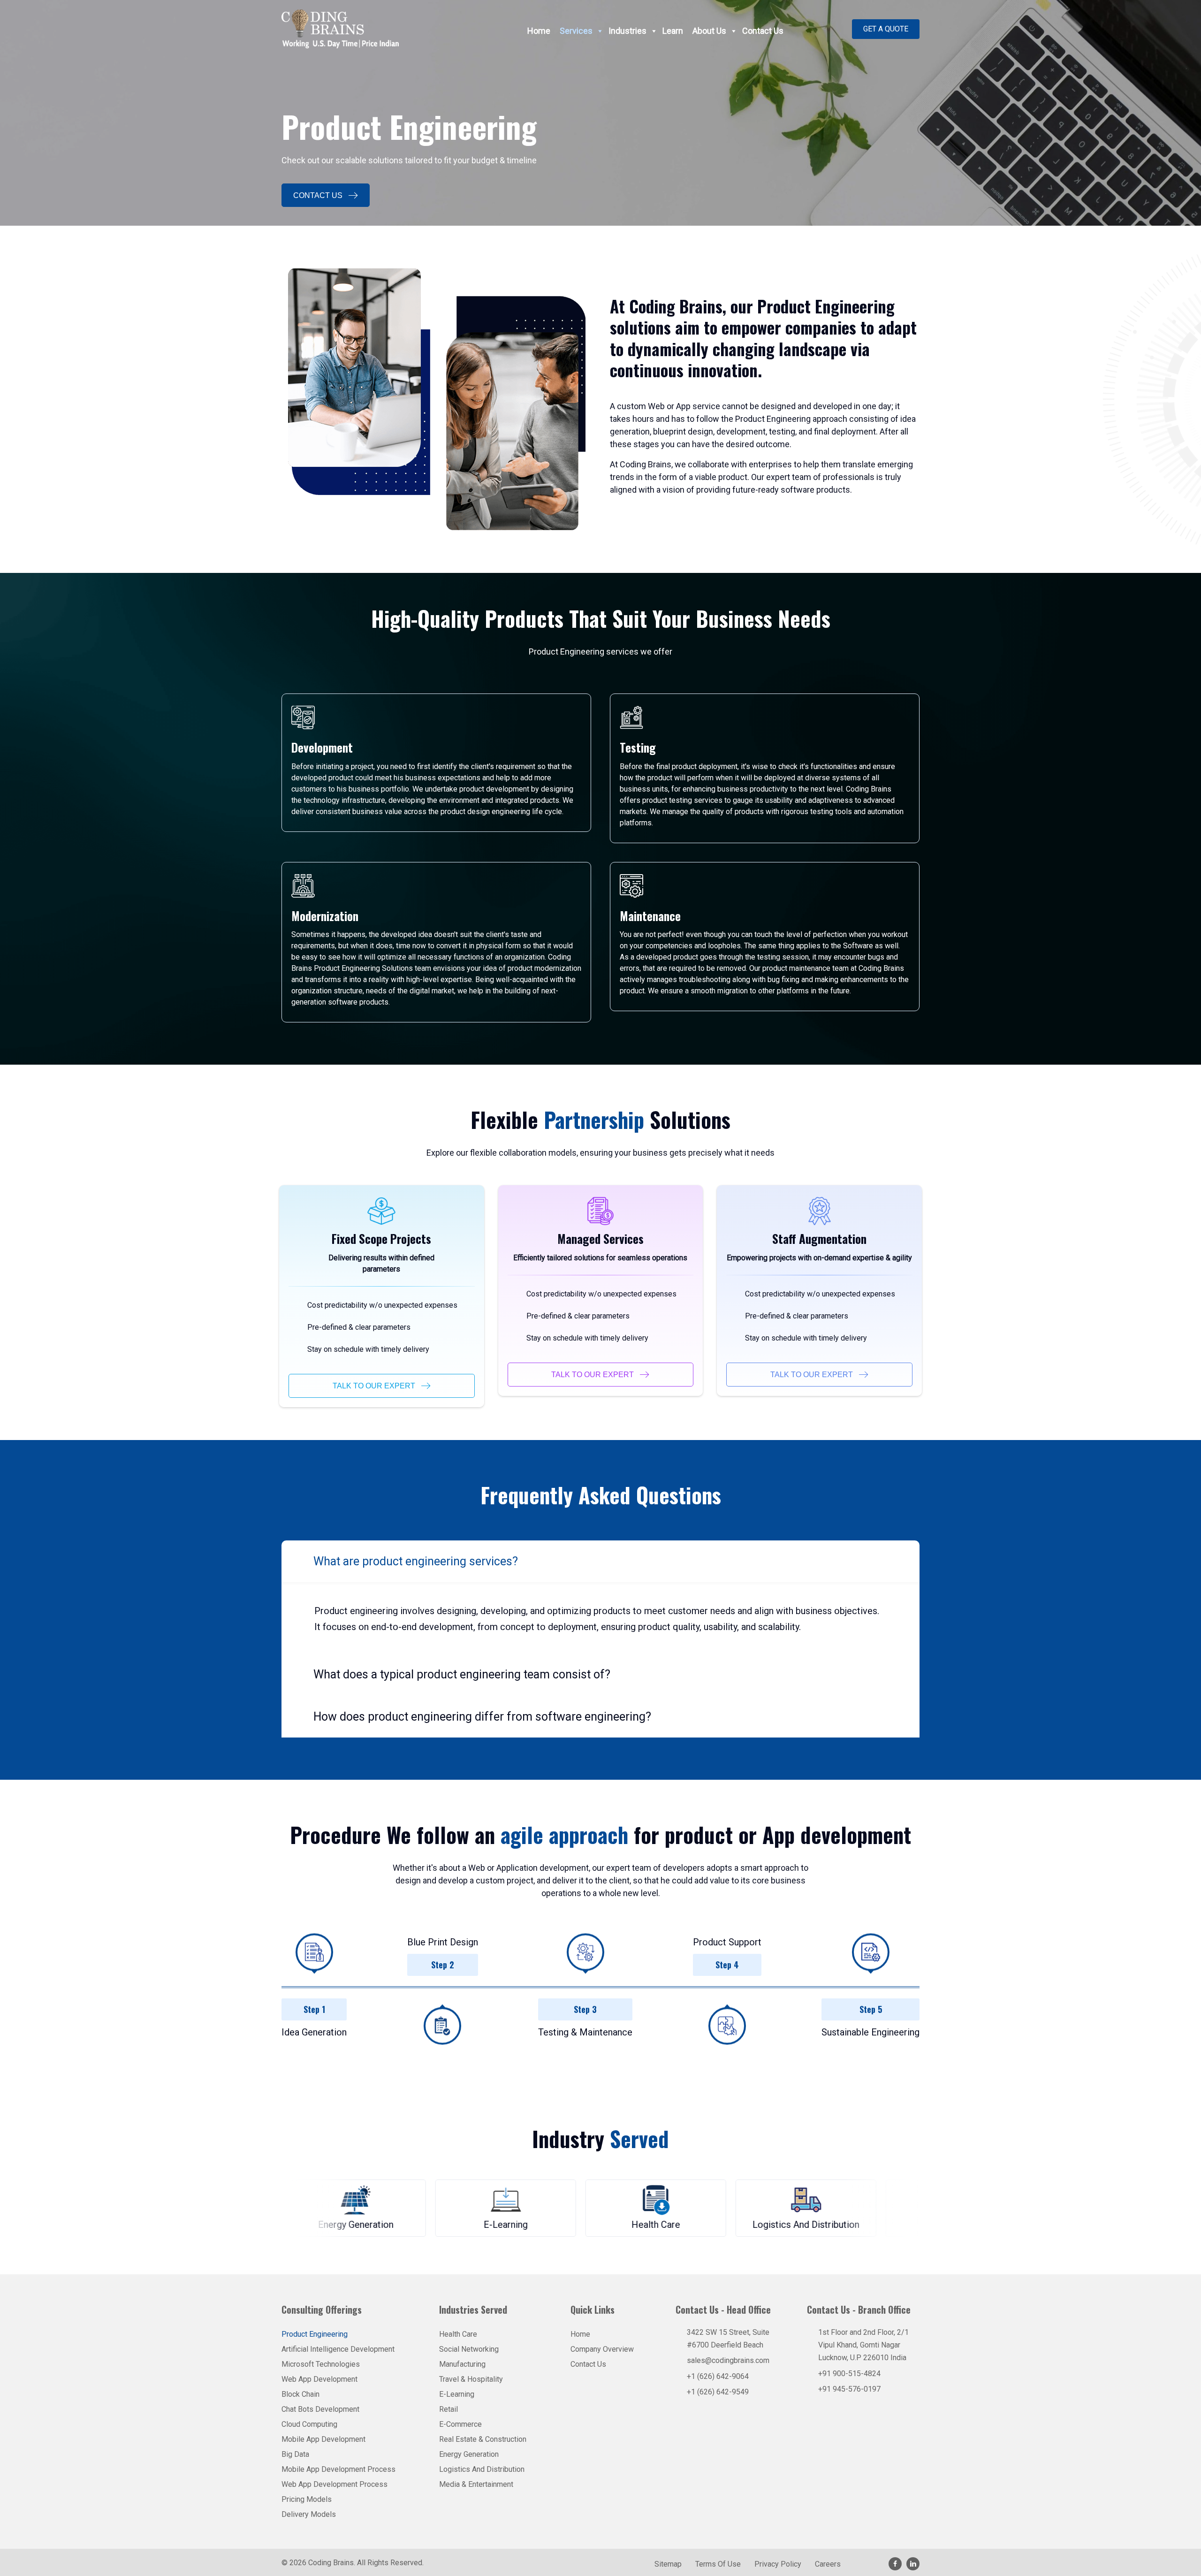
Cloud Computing (309, 2424)
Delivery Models (309, 2514)
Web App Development (319, 2379)
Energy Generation (469, 2454)
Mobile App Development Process (338, 2469)
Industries (627, 31)
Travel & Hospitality (471, 2379)
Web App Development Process (334, 2484)
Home (539, 31)
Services (576, 31)
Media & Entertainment (476, 2484)
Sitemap (668, 2565)
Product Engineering (315, 2334)
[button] (886, 29)
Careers (828, 2565)
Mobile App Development (323, 2439)
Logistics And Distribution (482, 2469)
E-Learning (457, 2394)
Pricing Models (307, 2499)
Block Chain (300, 2394)
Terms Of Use (718, 2565)
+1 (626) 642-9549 (718, 2392)
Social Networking (469, 2349)
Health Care (458, 2334)
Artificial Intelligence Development (338, 2349)
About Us (709, 31)
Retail (448, 2409)
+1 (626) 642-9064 (718, 2376)
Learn (673, 31)
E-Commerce (460, 2424)
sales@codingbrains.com (728, 2360)
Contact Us (763, 31)
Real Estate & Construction (483, 2439)
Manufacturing (462, 2364)
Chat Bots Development (320, 2409)
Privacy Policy (778, 2565)
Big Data (295, 2454)
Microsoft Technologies (321, 2364)
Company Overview (602, 2349)
